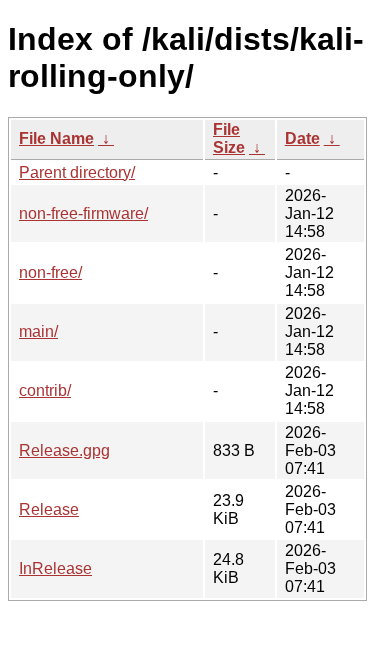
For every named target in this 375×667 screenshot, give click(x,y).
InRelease (55, 568)
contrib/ (45, 390)
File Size (229, 138)
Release (49, 509)
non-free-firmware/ (83, 213)
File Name (56, 138)
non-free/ (50, 272)
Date (302, 138)
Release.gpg (64, 450)
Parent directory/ (77, 172)
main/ (38, 331)
